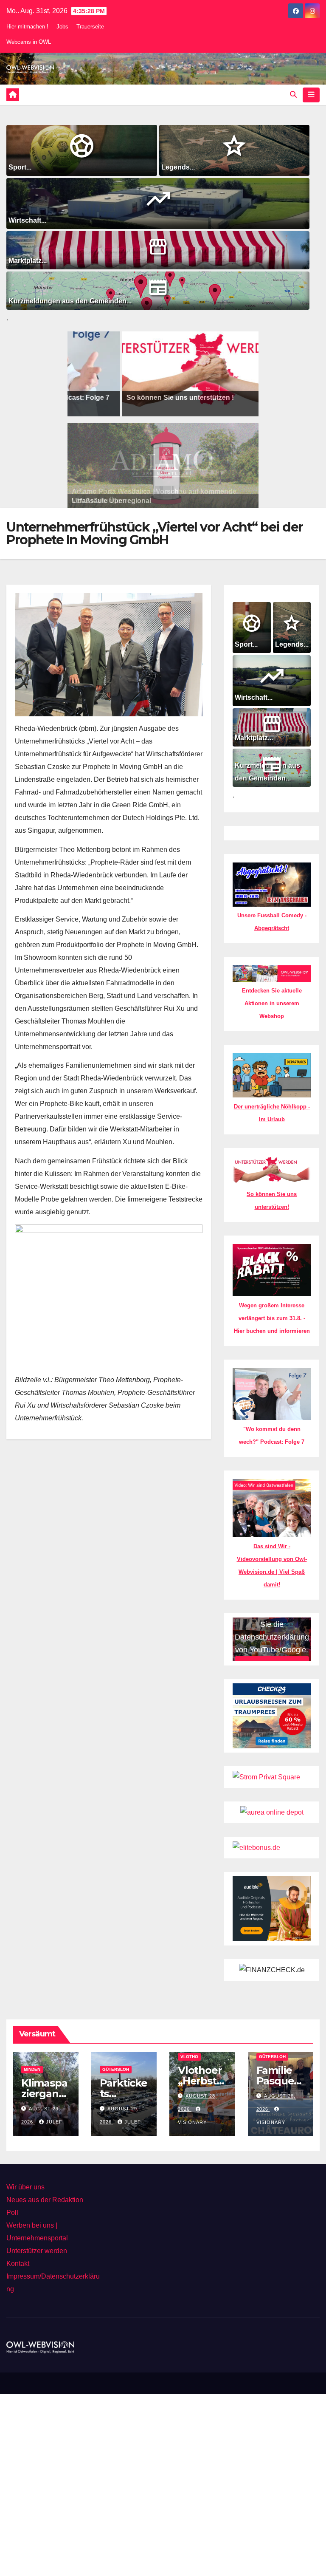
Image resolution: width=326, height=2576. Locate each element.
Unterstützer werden (37, 2251)
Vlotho (189, 2057)
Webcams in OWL (29, 42)
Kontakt (18, 2264)
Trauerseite (90, 27)
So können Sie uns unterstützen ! (156, 397)
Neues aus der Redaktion (45, 2200)
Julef (54, 2122)
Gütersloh (116, 2069)
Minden (32, 2069)
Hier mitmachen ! (27, 27)
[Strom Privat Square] (266, 1777)
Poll (12, 2213)
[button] (293, 95)
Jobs (62, 27)
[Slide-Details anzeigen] (183, 374)
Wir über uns (25, 2187)
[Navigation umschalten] (311, 95)
